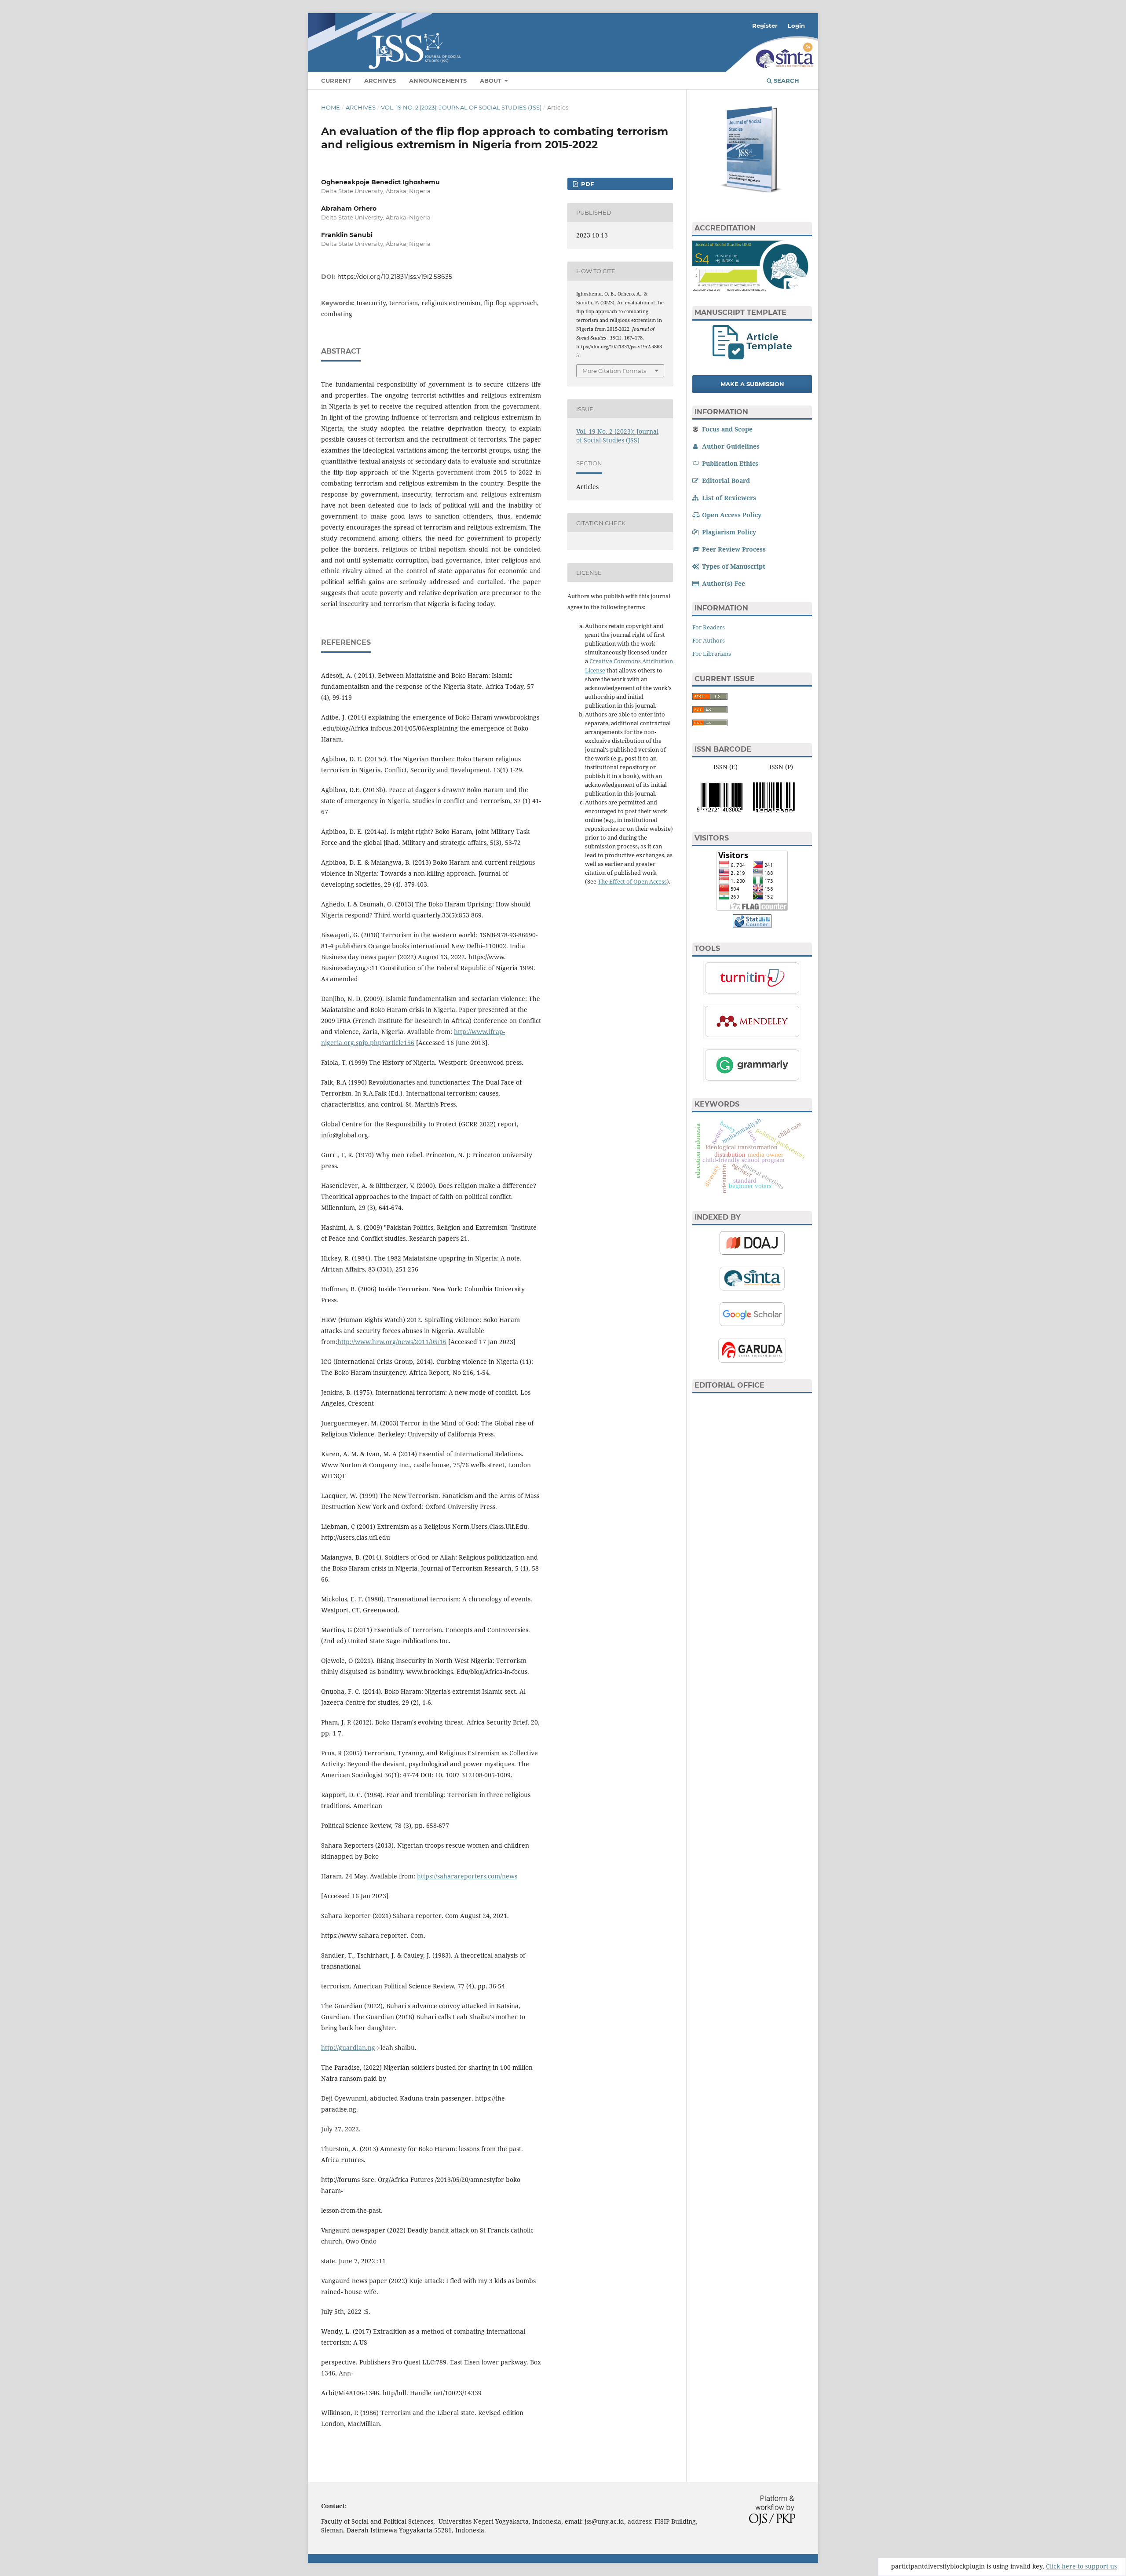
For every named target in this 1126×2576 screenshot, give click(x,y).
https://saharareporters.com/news (467, 1876)
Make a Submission (752, 384)
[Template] (752, 357)
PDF (587, 184)
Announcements (438, 80)
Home (331, 107)
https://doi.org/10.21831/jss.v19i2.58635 (395, 277)
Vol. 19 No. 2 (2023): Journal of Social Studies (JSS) (461, 107)
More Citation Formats (614, 371)
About (492, 80)
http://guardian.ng (348, 2048)
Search (786, 80)
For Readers (709, 627)
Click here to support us (1081, 2566)
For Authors (709, 640)
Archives (380, 80)
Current (336, 80)
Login (796, 26)
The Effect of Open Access (632, 881)
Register (765, 26)
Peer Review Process (733, 549)
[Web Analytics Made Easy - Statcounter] (752, 926)
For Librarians (712, 654)
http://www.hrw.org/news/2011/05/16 (392, 1342)
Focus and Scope (726, 429)
